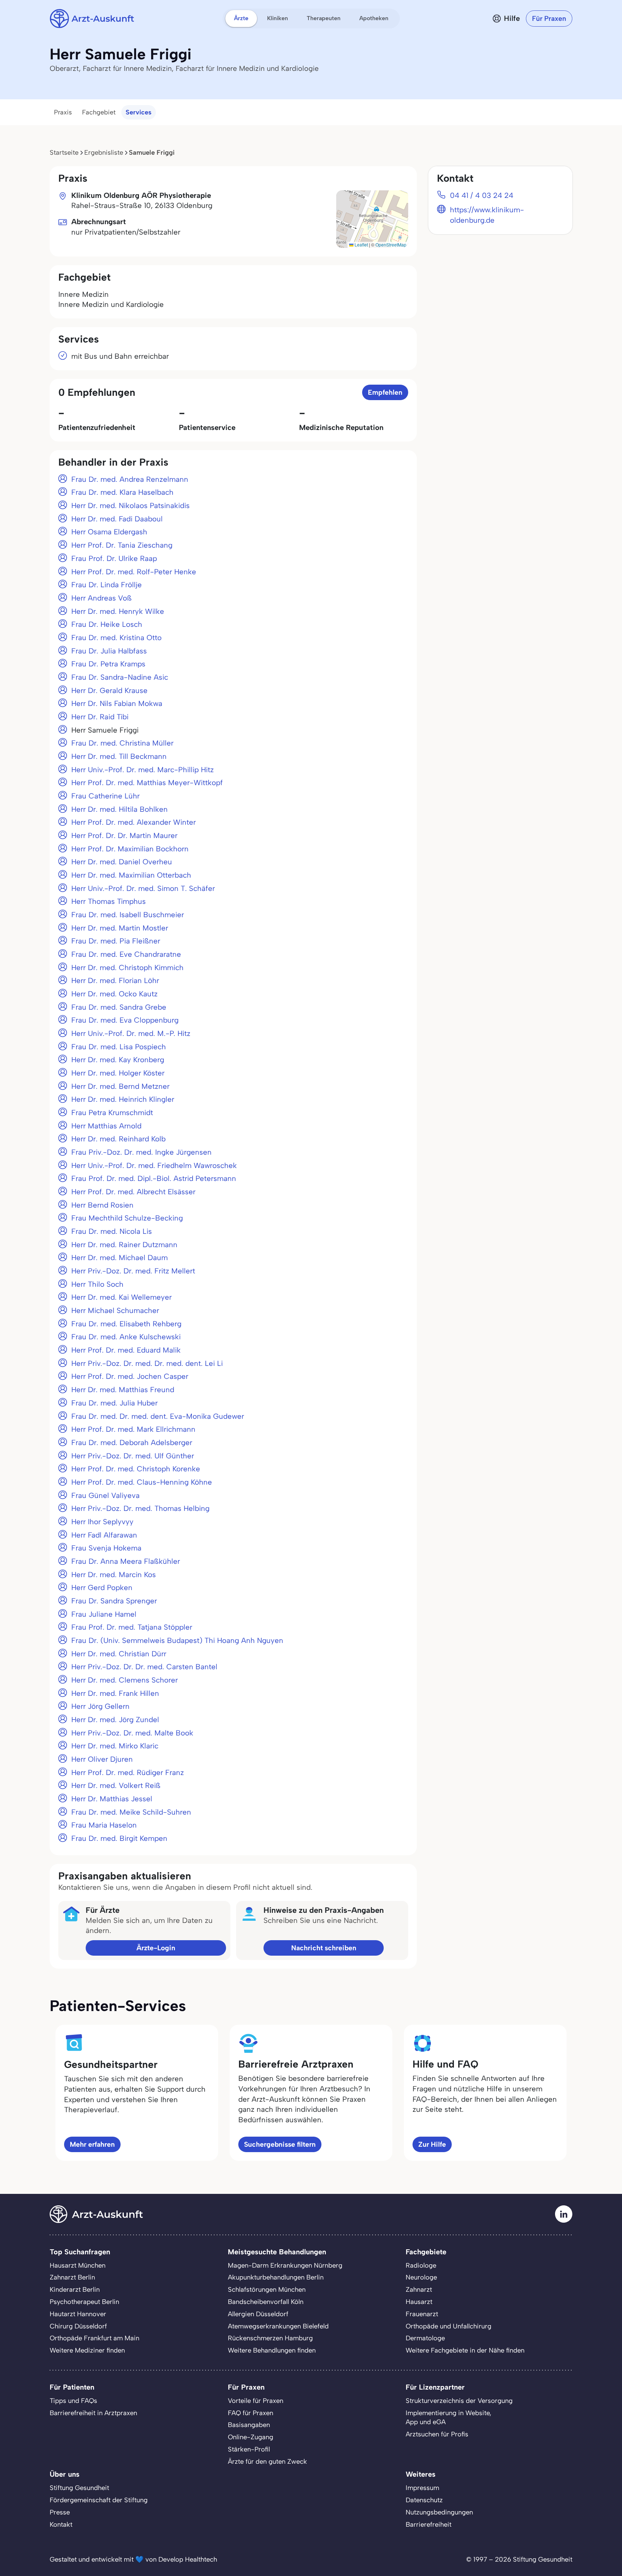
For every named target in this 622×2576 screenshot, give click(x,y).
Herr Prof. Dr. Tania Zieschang (122, 545)
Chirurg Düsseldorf (78, 2326)
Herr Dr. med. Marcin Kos (114, 1575)
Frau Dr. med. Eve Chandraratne (126, 954)
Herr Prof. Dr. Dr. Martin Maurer (124, 836)
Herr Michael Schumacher (115, 1310)
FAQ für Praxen (251, 2413)
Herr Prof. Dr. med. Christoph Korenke (136, 1469)
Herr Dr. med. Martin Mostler (120, 928)
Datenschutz (424, 2500)
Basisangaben (249, 2425)
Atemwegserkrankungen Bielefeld (278, 2326)
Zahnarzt (419, 2290)
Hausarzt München (78, 2265)
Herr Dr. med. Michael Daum (120, 1258)
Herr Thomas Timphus (109, 901)
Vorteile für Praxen (256, 2401)
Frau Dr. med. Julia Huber (114, 1403)
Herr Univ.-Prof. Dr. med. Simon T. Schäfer (143, 888)
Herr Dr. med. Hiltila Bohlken (120, 809)
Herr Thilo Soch (97, 1284)
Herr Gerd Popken (102, 1588)
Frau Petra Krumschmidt (112, 1113)
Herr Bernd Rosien (102, 1205)
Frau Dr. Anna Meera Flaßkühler (126, 1561)
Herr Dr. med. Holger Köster (118, 1073)
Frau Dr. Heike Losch (107, 624)
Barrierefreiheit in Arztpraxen (93, 2413)
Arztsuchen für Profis (437, 2434)
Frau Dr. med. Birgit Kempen (119, 1838)
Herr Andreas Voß (102, 598)
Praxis (63, 112)
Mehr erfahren (92, 2144)
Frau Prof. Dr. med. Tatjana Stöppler (132, 1627)
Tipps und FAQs (73, 2401)
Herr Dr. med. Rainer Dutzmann (124, 1245)
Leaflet (361, 245)
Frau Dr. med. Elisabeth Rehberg (126, 1324)
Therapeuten (324, 18)
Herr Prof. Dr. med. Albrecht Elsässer (133, 1192)
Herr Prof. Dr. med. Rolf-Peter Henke (134, 572)
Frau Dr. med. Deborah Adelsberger (132, 1443)
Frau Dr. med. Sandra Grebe (119, 1007)
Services (139, 112)
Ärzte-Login (156, 1948)
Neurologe (421, 2277)
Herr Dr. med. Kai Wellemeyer (121, 1297)
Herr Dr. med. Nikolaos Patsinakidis (130, 506)
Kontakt (61, 2525)
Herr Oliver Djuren (102, 1759)
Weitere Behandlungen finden (272, 2350)
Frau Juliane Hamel (104, 1614)
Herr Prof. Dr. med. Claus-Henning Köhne (142, 1482)
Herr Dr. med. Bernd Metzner (120, 1086)
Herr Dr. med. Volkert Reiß (116, 1785)
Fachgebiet (99, 112)
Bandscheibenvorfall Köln (266, 2302)
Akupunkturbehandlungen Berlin (276, 2277)
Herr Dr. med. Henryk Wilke (118, 611)
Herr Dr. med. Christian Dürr (119, 1654)
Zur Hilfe (432, 2144)
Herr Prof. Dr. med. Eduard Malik (126, 1350)
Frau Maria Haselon (104, 1825)
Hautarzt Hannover (78, 2314)
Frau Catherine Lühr (105, 796)
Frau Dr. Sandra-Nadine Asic (120, 677)
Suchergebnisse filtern (280, 2144)
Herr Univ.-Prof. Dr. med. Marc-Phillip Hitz (143, 770)
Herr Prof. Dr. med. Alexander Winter (134, 822)
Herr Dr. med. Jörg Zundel (115, 1720)
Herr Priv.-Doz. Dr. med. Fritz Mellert (133, 1271)
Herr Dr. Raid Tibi (100, 717)
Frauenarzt (422, 2314)
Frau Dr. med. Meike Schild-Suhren (131, 1812)
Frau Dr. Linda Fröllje (107, 585)
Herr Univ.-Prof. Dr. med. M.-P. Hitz (131, 1033)
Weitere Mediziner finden (87, 2350)
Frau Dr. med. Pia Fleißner (116, 941)
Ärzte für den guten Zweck (267, 2462)
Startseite (64, 153)
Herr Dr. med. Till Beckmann (119, 756)
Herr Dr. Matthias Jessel (112, 1799)
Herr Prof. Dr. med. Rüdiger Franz (128, 1773)
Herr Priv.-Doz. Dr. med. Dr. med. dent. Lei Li (147, 1363)
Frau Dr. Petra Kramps (108, 664)
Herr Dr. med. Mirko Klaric (115, 1746)
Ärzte (241, 18)
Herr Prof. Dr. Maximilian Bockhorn (130, 849)
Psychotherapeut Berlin (84, 2302)
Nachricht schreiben (324, 1948)
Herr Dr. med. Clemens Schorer (125, 1680)
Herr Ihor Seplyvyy (102, 1522)
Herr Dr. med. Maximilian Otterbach (131, 875)
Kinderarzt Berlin (75, 2290)
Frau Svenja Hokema (106, 1548)
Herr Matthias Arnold (106, 1126)
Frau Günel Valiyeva (105, 1495)
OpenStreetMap (391, 245)
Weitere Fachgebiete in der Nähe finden (465, 2350)
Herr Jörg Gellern (100, 1706)
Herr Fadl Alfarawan (104, 1535)
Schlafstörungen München (267, 2290)
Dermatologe (425, 2338)
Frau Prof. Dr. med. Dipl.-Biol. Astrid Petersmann (154, 1178)
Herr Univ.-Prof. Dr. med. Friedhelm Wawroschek (154, 1165)
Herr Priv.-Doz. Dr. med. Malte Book (132, 1733)
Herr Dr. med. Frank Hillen (115, 1693)
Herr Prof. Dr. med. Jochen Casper (130, 1376)
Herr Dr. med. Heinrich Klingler (123, 1099)
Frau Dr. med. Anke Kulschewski (126, 1337)
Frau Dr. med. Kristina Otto (116, 638)
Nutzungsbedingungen (439, 2512)
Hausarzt (419, 2302)
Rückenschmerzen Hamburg (270, 2338)
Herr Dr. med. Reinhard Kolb (118, 1139)
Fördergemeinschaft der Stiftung (99, 2500)
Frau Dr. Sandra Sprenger (114, 1601)
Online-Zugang (251, 2437)
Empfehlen (385, 392)
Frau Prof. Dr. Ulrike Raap (114, 558)
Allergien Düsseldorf (258, 2314)
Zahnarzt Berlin (72, 2277)
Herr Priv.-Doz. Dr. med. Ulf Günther (133, 1456)
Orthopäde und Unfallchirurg (449, 2326)
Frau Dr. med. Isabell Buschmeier (128, 915)
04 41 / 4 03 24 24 (482, 195)
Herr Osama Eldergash (109, 532)
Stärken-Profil (249, 2449)
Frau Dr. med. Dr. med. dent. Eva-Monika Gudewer (158, 1416)
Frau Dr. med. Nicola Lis (112, 1231)
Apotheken (374, 18)
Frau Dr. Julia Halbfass (109, 651)
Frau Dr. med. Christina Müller (122, 743)
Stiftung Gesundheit (79, 2488)
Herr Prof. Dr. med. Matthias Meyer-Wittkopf (147, 783)
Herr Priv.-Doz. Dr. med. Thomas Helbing (140, 1508)
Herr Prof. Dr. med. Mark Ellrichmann (133, 1429)
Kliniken (278, 18)
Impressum (422, 2488)
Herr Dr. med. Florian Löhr (115, 981)
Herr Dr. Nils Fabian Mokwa (117, 703)
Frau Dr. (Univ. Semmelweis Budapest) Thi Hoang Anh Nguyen (177, 1640)
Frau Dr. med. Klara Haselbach (122, 492)
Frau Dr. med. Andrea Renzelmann (130, 479)
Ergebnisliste (104, 153)
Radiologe (421, 2265)
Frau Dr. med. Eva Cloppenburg (125, 1020)
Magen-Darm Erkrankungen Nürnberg (285, 2265)
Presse (60, 2512)
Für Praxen (549, 19)
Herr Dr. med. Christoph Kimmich (127, 968)
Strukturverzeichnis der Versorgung (459, 2401)
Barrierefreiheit (429, 2525)
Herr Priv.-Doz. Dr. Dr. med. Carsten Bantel (144, 1667)
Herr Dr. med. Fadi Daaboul (117, 519)
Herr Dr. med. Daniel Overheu (122, 862)
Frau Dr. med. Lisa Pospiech (119, 1047)
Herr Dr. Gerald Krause (109, 691)
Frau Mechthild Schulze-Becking (127, 1218)
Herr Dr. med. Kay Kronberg (118, 1060)
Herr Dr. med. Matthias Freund (123, 1390)
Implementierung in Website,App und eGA (449, 2418)
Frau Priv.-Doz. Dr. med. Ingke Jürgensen (141, 1152)
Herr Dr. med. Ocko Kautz (114, 994)
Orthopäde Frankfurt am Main (94, 2338)
